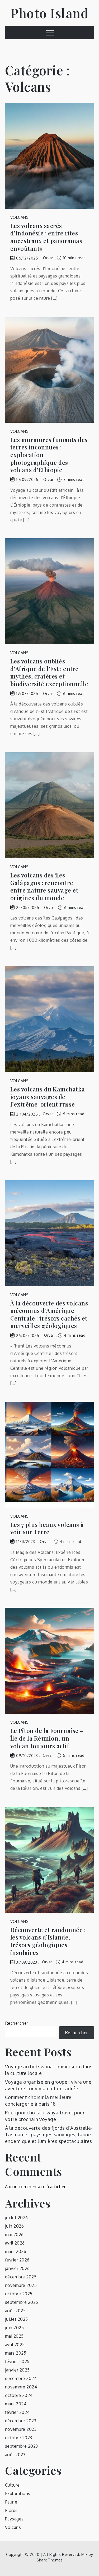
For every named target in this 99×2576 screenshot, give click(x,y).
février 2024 (17, 2412)
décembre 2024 (21, 2378)
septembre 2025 (22, 2302)
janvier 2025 (17, 2370)
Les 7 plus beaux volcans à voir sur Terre (47, 1528)
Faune (11, 2502)
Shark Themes (49, 2560)
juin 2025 (15, 2328)
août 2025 (15, 2311)
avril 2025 (15, 2345)
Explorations (18, 2493)
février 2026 (17, 2260)
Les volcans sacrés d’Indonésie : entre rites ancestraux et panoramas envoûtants (46, 237)
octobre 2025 (19, 2294)
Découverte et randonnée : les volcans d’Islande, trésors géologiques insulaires (48, 1941)
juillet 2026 (16, 2218)
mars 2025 (16, 2353)
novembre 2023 (21, 2429)
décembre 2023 (21, 2421)
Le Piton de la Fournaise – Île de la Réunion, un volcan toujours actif (47, 1738)
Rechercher (17, 2023)
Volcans (20, 217)
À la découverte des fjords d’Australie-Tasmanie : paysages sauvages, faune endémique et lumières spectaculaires (49, 2134)
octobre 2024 (19, 2395)
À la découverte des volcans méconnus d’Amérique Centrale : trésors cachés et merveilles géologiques (49, 1314)
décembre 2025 (21, 2277)
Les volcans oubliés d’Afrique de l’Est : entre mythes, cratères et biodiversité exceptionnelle (49, 672)
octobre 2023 (19, 2438)
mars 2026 (16, 2251)
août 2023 (15, 2455)
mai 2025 (14, 2336)
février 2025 (17, 2361)
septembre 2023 (22, 2446)
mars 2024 (16, 2404)
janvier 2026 (17, 2268)
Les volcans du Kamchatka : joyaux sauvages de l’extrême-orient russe (49, 1097)
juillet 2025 (16, 2319)
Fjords (11, 2510)
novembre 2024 (21, 2387)
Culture (12, 2485)
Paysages (14, 2519)
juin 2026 (15, 2226)
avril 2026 (15, 2243)
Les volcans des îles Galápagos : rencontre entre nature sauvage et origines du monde (44, 886)
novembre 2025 (21, 2285)
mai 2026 (14, 2234)
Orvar (48, 258)
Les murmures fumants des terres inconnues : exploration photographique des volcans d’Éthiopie (49, 455)
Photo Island (49, 13)
